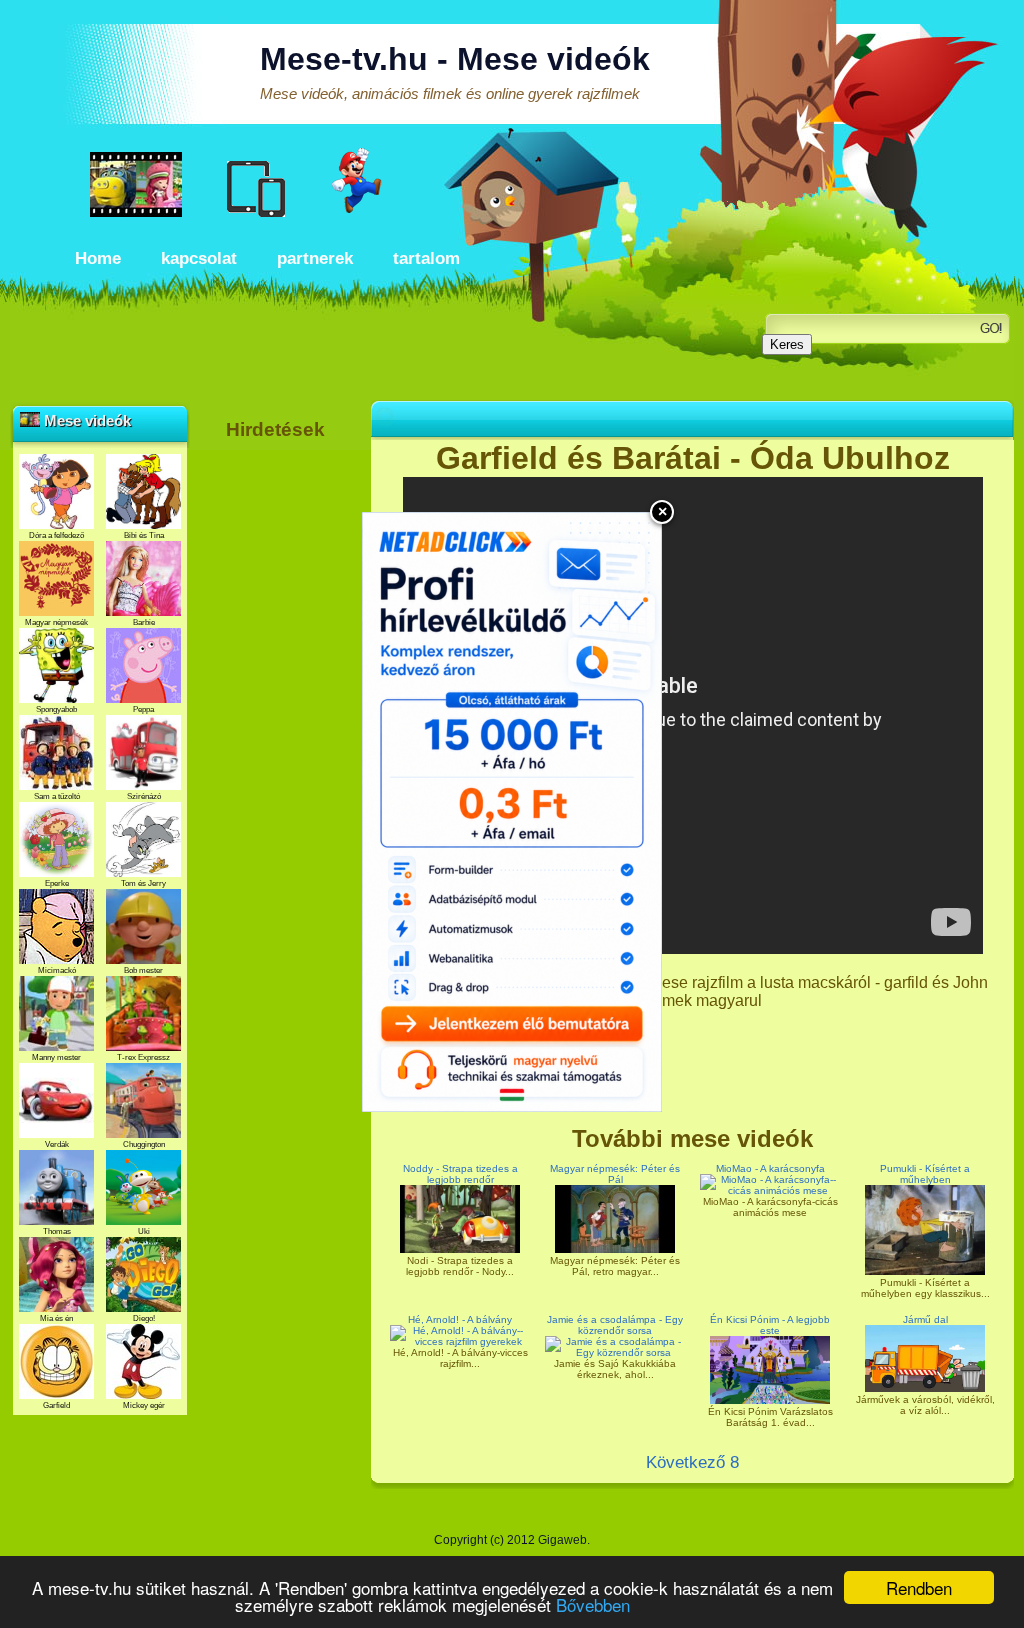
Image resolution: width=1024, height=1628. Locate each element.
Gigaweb (562, 1540)
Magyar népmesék (56, 622)
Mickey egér (144, 1405)
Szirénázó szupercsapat (143, 801)
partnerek (315, 258)
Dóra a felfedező (56, 535)
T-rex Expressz (143, 1057)
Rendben (919, 1587)
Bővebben (593, 1604)
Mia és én (56, 1318)
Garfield (56, 1405)
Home (98, 258)
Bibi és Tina (144, 535)
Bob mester (143, 970)
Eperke (57, 883)
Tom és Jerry (143, 883)
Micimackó (57, 970)
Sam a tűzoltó (57, 796)
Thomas (57, 1231)
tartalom (426, 258)
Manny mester (56, 1057)
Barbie (144, 622)
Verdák (57, 1144)
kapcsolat (199, 258)
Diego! (144, 1318)
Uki (144, 1231)
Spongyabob (56, 709)
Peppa (143, 709)
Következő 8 (692, 1462)
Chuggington (144, 1144)
